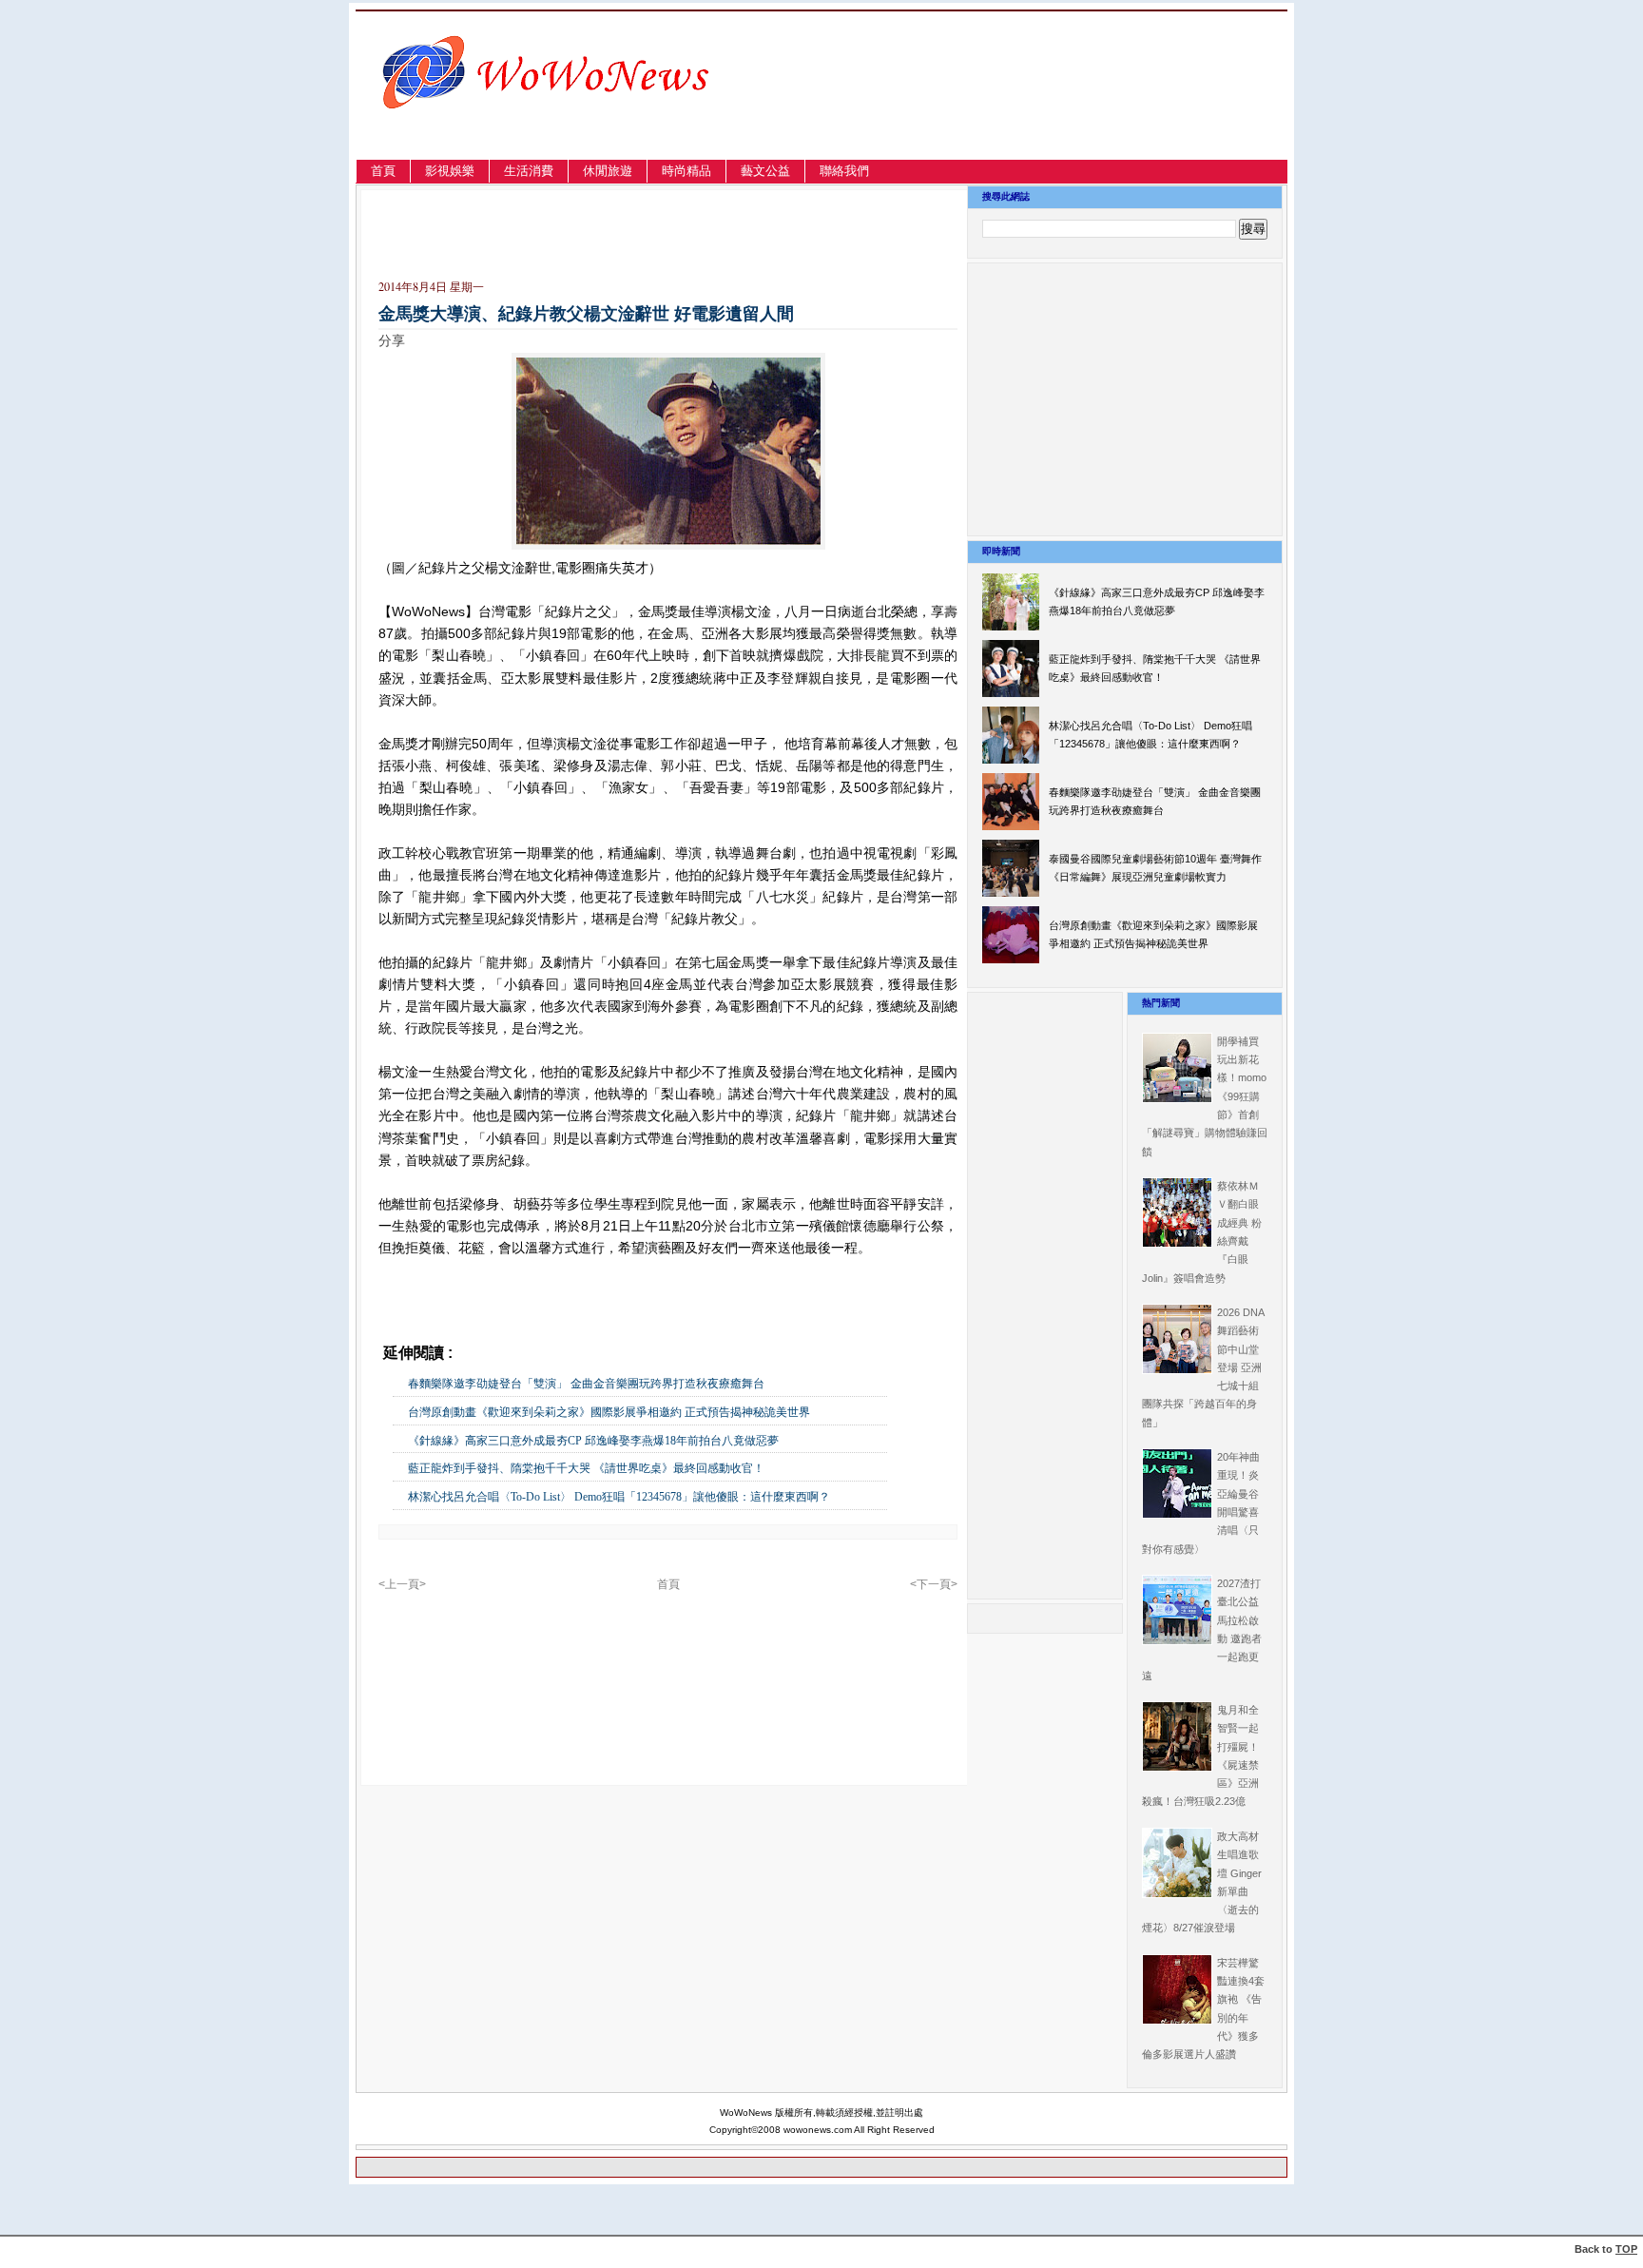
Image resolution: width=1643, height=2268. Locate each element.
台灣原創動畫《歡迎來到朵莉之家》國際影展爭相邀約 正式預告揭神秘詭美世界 (609, 1412)
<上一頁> (402, 1584)
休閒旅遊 (608, 171)
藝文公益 (765, 171)
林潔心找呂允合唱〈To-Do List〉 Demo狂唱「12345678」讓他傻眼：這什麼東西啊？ (619, 1497)
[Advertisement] (1082, 108)
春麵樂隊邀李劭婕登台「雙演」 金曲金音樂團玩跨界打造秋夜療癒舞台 (586, 1384)
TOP (1626, 2249)
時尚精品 (686, 171)
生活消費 (529, 171)
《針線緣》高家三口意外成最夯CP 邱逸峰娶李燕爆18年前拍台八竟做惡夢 (593, 1441)
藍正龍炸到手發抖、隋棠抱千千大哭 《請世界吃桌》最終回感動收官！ (586, 1468)
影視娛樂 (450, 171)
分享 (392, 340)
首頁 (383, 171)
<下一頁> (934, 1584)
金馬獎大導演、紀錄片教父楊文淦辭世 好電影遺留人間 (586, 314)
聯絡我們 (844, 171)
